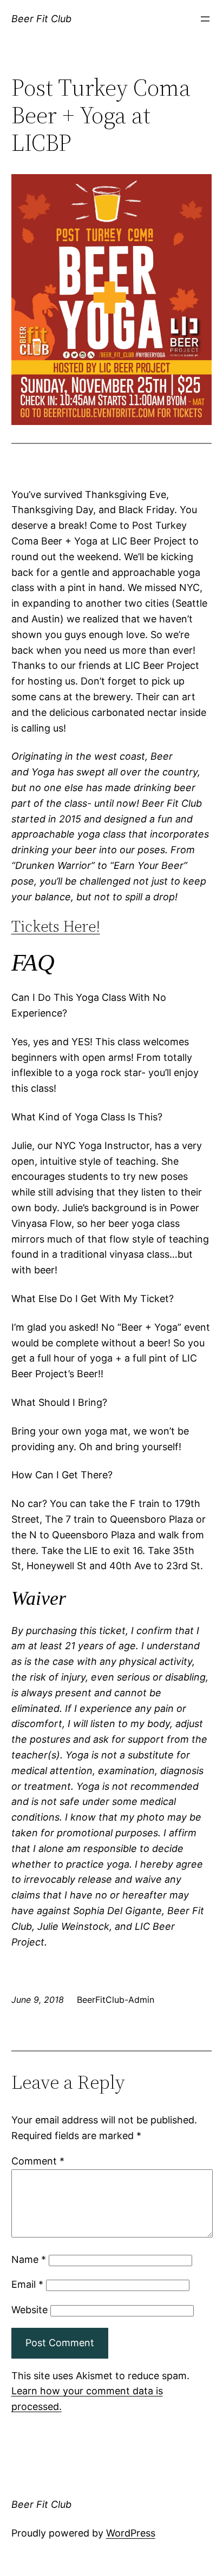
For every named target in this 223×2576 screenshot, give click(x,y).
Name (29, 2259)
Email (27, 2284)
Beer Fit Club (41, 19)
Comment (38, 2161)
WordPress (131, 2533)
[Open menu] (205, 19)
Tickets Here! (56, 926)
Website (29, 2310)
